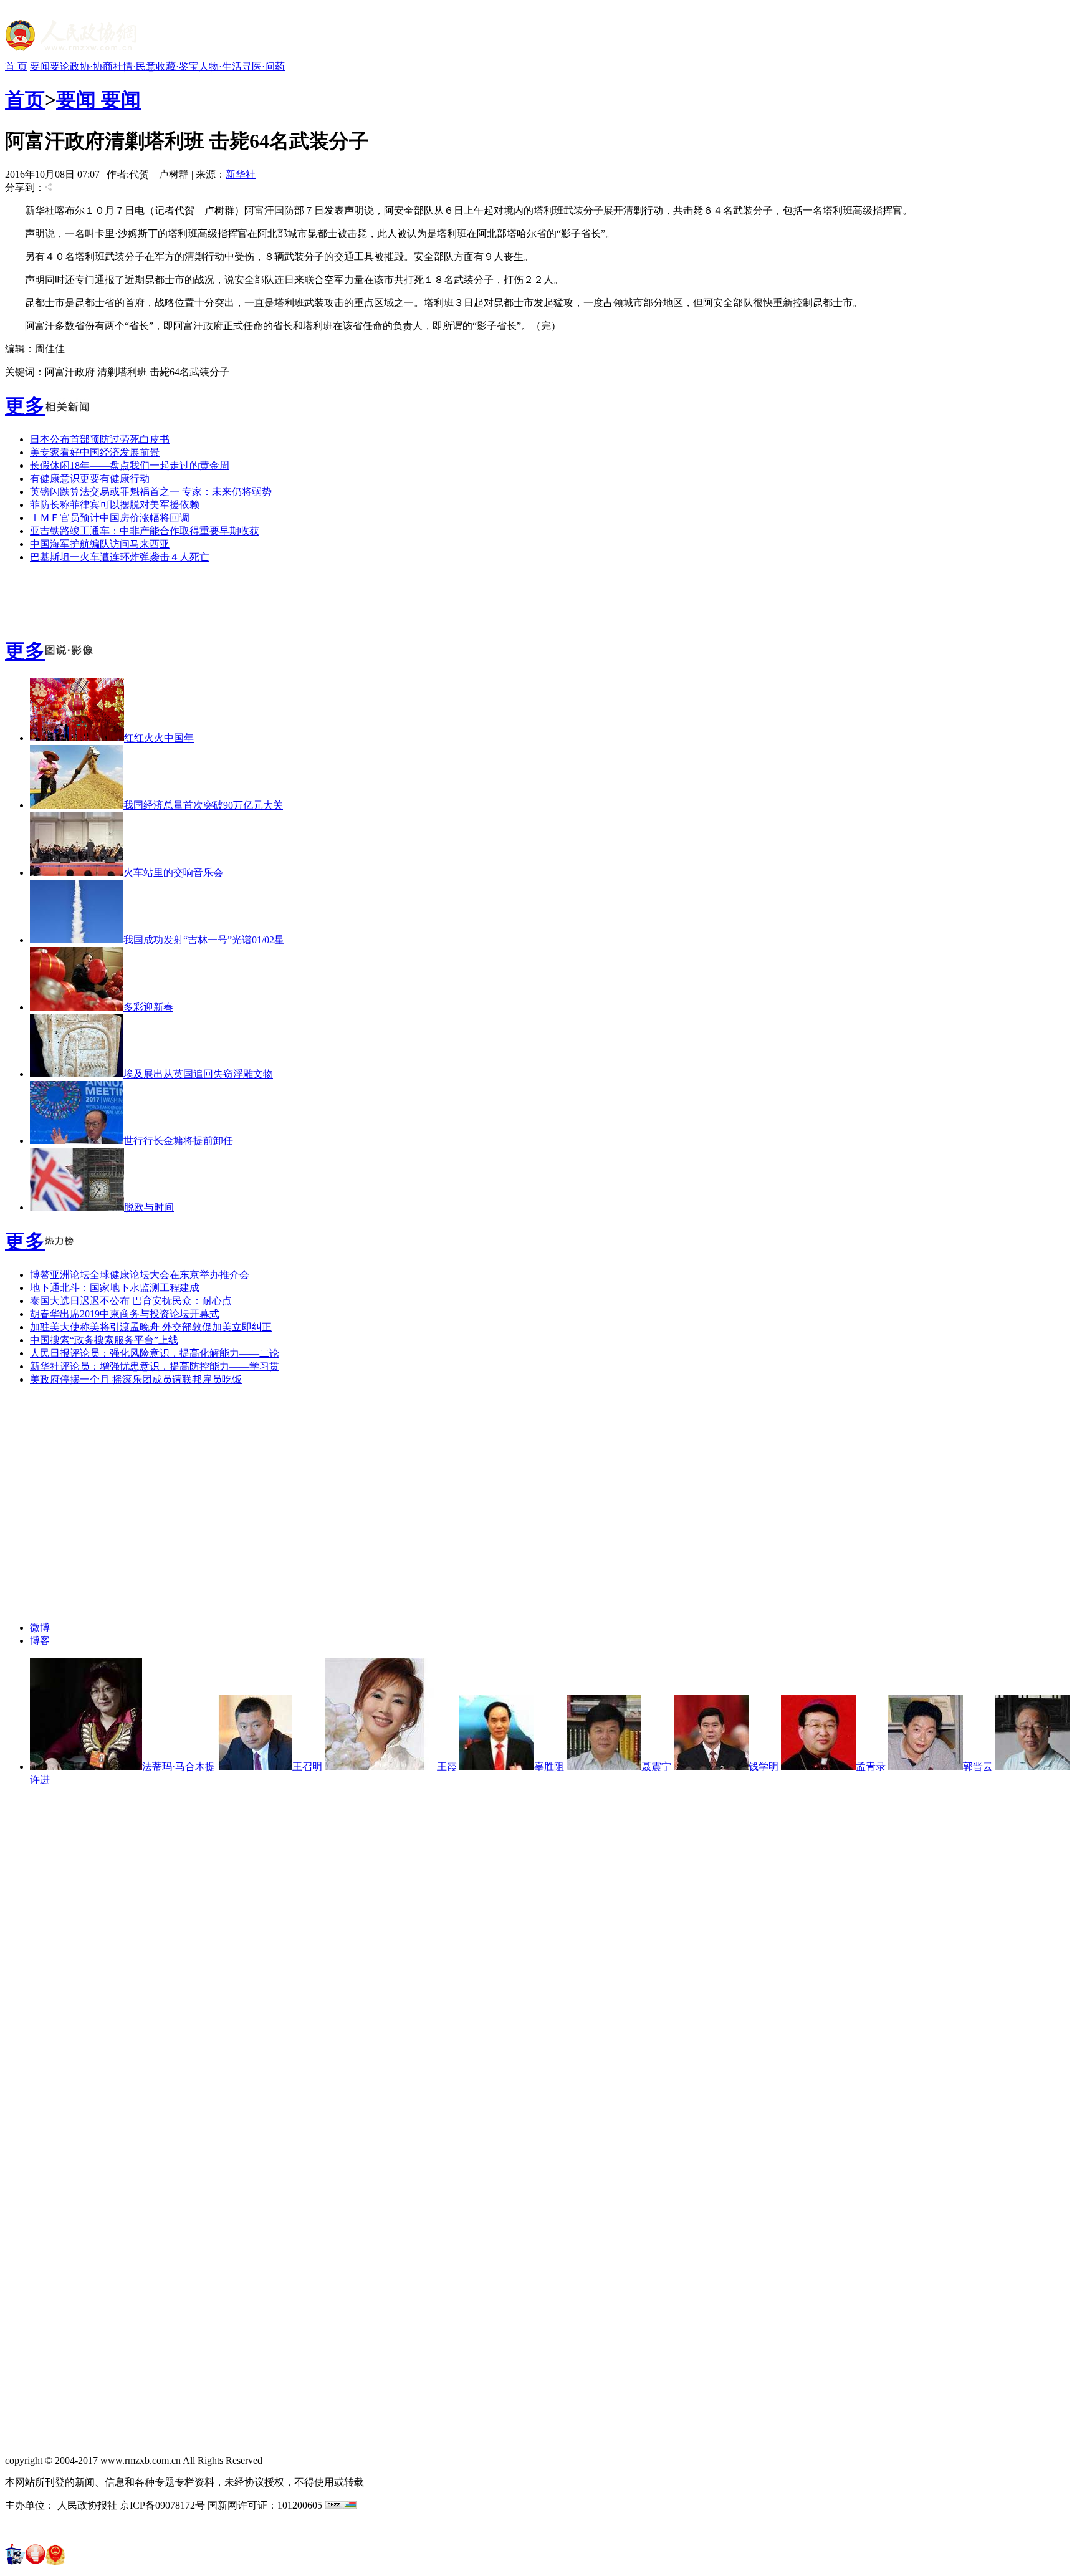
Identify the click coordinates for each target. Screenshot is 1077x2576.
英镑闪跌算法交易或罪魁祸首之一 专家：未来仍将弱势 (151, 492)
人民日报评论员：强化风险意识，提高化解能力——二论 (155, 1353)
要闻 (40, 66)
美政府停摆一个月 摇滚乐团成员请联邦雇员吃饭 (136, 1379)
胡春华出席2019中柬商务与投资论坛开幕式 (125, 1314)
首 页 (16, 66)
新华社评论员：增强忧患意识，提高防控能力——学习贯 (155, 1366)
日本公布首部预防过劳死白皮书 (100, 439)
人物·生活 (220, 66)
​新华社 (241, 174)
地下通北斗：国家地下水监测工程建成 (115, 1288)
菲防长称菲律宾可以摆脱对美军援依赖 (115, 505)
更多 (25, 406)
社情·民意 (134, 66)
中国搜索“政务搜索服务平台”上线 (104, 1340)
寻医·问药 (263, 66)
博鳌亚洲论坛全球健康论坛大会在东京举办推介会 (140, 1275)
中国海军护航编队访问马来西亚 (100, 544)
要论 (60, 66)
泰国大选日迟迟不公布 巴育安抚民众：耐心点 (131, 1301)
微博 (40, 1627)
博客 (40, 1641)
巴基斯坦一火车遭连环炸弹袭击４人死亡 (120, 557)
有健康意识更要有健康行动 (90, 478)
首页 (25, 100)
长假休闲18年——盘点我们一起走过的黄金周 (130, 465)
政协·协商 (91, 66)
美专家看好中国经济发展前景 (95, 452)
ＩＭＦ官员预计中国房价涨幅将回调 (110, 518)
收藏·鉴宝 (177, 66)
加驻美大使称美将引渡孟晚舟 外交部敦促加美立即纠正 (151, 1327)
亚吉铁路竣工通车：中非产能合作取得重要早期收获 (145, 531)
